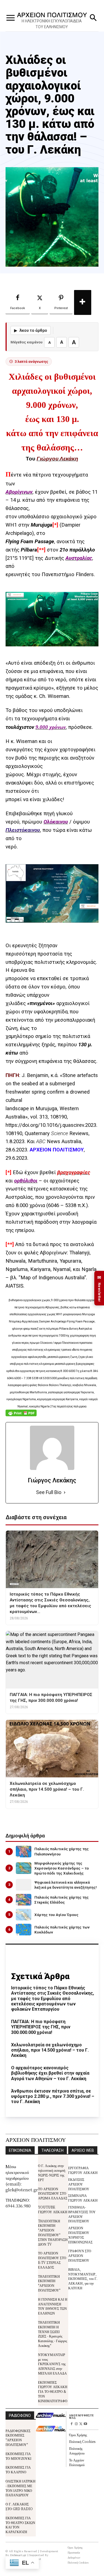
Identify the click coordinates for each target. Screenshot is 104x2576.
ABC (41, 1141)
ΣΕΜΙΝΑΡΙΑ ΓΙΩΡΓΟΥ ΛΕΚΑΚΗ (83, 2198)
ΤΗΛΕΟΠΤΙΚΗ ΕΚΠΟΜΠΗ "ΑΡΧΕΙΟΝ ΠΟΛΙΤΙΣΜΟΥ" (49, 2283)
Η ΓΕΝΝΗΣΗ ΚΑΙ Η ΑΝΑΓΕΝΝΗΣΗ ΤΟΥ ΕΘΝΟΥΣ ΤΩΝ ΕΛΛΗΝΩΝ (53, 2306)
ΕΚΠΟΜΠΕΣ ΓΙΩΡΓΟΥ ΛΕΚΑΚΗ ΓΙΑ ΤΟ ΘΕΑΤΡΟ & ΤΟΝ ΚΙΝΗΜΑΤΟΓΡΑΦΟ (53, 2391)
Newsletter (99, 1288)
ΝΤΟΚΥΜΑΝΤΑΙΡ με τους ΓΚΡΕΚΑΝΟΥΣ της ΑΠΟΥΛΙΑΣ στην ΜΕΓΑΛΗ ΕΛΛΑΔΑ (52, 2364)
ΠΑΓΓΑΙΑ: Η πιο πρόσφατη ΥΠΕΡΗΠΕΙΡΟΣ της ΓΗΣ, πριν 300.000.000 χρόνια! (41, 2027)
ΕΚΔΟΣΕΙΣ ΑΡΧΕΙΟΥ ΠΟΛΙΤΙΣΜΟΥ (79, 2184)
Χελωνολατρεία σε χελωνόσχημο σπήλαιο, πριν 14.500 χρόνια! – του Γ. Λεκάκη (50, 2050)
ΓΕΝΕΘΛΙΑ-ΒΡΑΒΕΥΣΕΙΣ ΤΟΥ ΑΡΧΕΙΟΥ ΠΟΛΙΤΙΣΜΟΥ (82, 2214)
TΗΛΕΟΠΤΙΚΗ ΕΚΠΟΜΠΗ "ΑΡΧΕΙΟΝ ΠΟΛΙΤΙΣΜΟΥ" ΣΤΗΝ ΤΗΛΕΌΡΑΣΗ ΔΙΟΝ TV (53, 2232)
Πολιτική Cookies (82, 2441)
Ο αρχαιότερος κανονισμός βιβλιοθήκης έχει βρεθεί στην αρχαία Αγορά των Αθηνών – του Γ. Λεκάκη (50, 2073)
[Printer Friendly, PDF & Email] (21, 1416)
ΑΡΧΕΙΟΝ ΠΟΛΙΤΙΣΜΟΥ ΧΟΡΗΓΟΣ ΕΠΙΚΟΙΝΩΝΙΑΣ (80, 2235)
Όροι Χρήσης (78, 2435)
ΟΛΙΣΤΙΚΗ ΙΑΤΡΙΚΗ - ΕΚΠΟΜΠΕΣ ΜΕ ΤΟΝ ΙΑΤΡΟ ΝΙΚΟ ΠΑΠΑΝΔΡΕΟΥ (21, 2488)
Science (60, 1133)
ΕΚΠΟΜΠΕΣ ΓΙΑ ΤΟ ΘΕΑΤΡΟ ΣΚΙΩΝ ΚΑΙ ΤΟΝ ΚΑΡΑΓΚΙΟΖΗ (20, 2525)
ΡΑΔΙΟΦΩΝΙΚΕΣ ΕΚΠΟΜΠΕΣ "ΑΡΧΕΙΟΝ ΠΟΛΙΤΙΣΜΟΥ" (18, 2438)
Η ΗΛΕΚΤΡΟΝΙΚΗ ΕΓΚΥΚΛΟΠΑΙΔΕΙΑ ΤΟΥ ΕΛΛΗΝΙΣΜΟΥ (52, 24)
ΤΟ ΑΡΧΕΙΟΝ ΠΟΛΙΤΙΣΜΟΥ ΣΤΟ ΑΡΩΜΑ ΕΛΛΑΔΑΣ (53, 2193)
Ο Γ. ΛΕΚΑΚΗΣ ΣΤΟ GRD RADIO (19, 2506)
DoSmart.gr (18, 2555)
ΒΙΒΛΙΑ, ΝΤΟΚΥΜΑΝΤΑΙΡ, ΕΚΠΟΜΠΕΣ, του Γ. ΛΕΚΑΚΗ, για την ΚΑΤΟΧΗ (83, 2279)
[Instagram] (76, 2424)
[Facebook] (71, 2424)
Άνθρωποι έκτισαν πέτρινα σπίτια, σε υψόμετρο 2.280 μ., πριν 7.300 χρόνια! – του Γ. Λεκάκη (53, 2096)
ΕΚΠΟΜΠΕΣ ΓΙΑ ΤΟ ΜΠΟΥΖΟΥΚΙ (18, 2456)
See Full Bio (49, 1492)
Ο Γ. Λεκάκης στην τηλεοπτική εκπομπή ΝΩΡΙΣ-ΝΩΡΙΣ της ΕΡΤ (52, 2172)
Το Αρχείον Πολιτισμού (77, 2462)
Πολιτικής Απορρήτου (77, 2451)
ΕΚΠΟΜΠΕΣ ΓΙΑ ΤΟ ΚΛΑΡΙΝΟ (18, 2469)
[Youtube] (86, 2424)
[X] (81, 2424)
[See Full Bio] (65, 1492)
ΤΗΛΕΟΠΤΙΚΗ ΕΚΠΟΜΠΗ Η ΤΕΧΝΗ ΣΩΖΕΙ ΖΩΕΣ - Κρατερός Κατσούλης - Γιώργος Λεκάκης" (53, 2334)
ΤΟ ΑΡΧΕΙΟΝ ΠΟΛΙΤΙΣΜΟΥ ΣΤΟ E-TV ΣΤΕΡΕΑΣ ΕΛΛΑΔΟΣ (52, 2260)
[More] (83, 302)
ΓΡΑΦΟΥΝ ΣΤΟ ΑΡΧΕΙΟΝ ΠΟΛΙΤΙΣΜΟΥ (80, 2255)
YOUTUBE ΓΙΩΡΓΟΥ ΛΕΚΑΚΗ (53, 2209)
